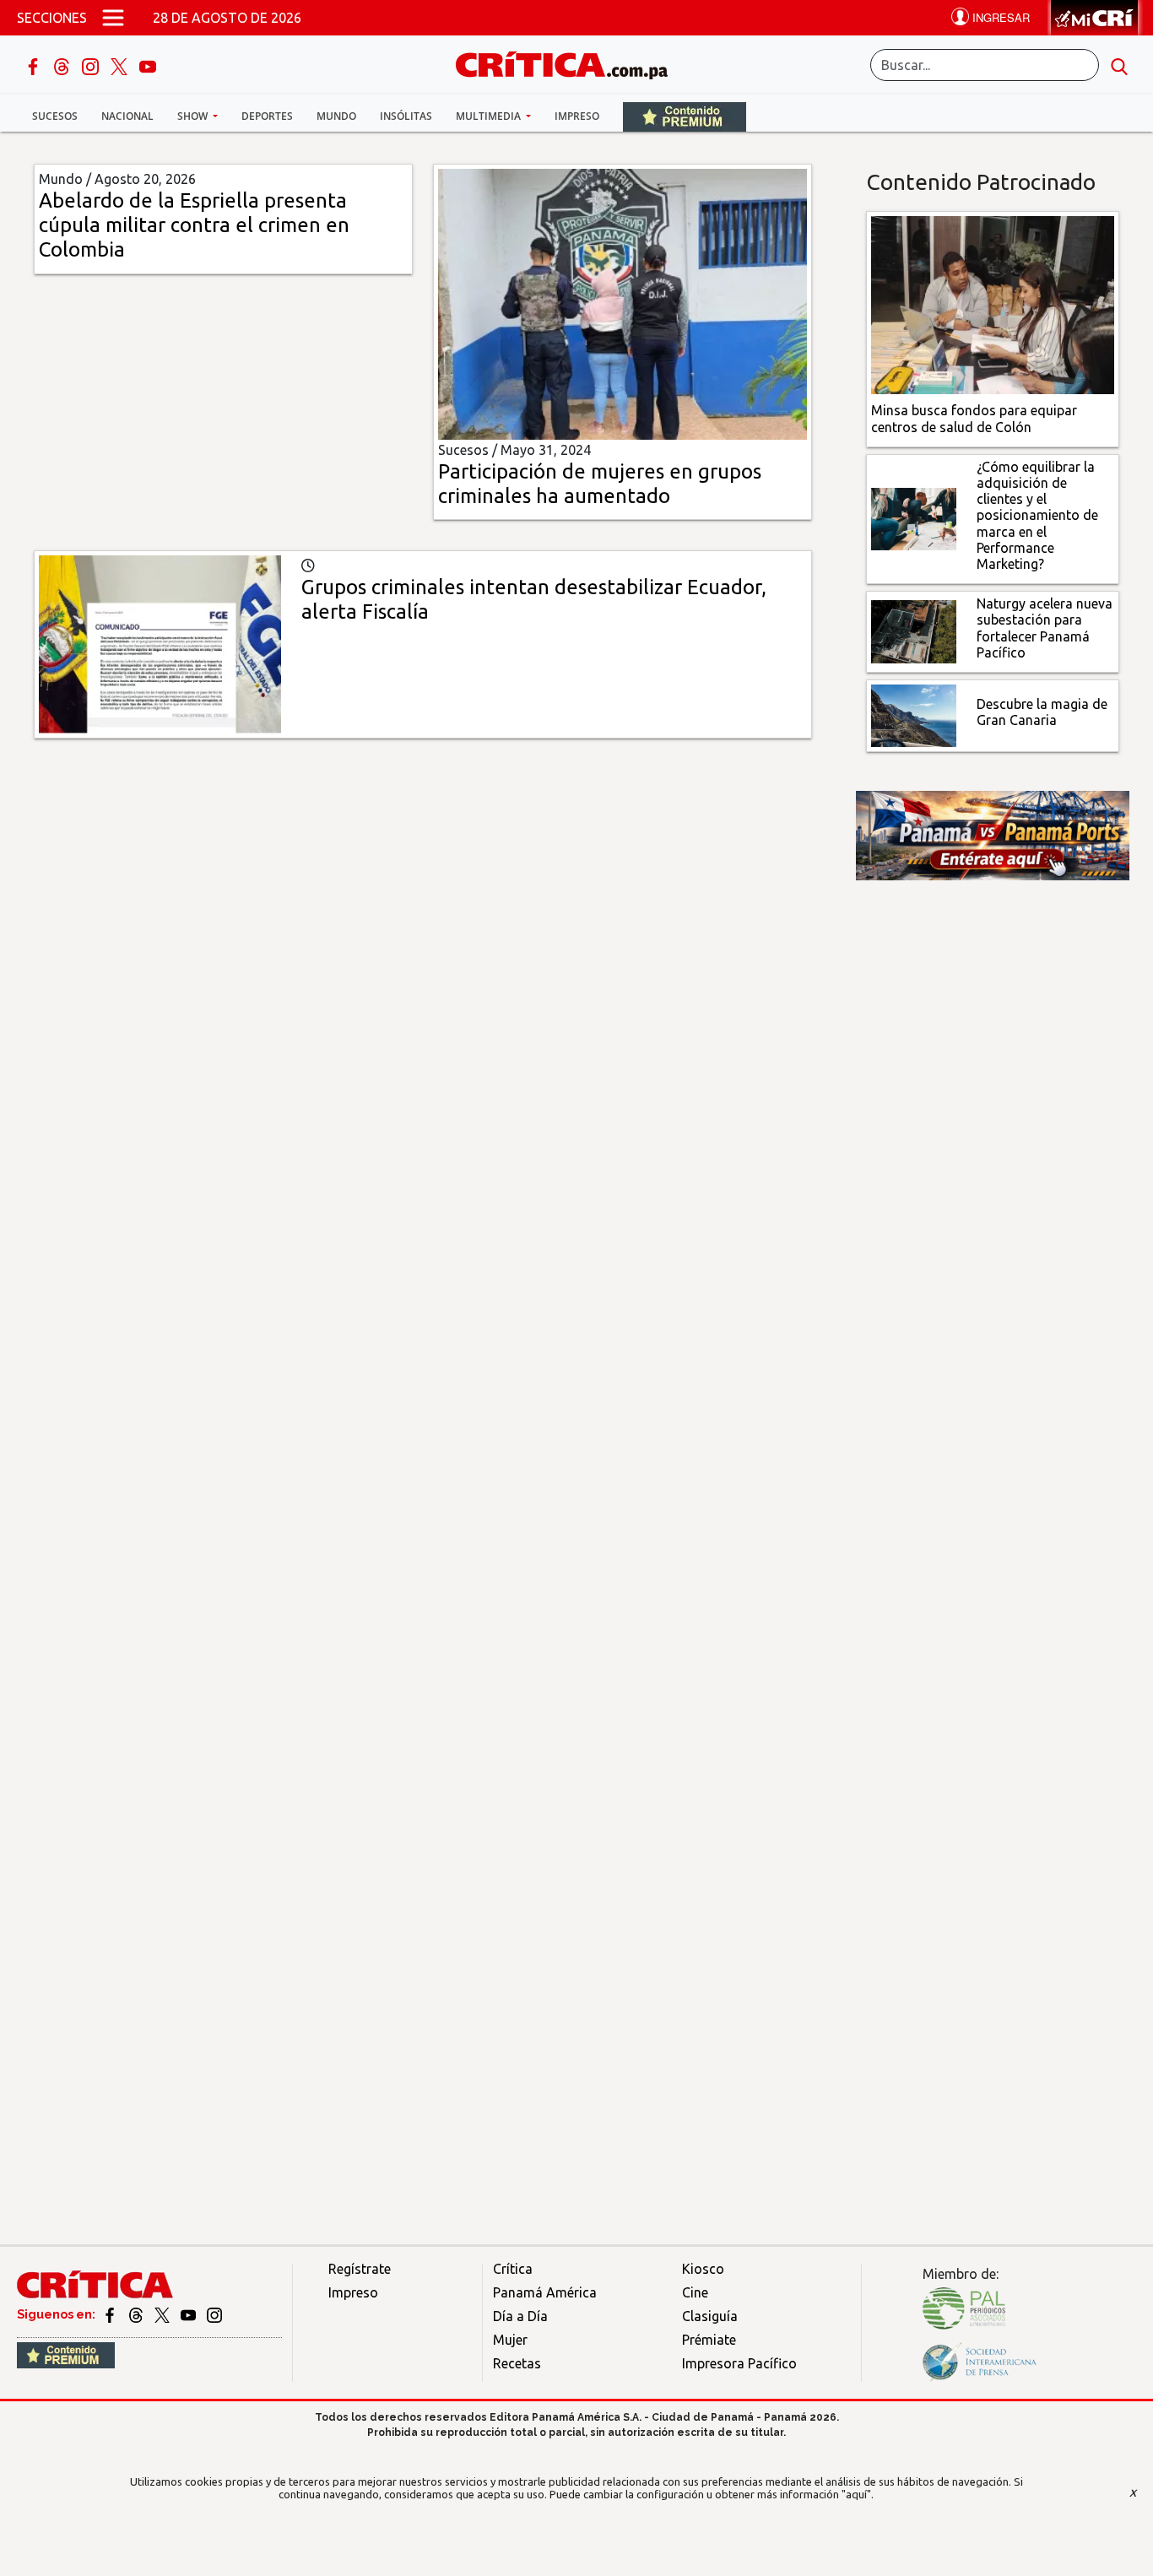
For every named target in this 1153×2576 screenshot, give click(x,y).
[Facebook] (35, 65)
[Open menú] (113, 18)
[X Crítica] (121, 65)
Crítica (513, 2269)
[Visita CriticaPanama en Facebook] (111, 2314)
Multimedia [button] (490, 116)
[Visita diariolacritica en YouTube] (189, 2314)
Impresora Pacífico (739, 2363)
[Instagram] (92, 65)
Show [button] (194, 116)
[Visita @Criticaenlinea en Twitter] (137, 2314)
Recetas (517, 2363)
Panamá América (545, 2292)
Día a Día (520, 2316)
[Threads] (63, 65)
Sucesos (55, 116)
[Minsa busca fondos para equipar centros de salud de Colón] (993, 304)
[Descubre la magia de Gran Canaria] (914, 714)
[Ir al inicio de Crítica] (570, 63)
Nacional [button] (127, 116)
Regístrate (360, 2269)
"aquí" (856, 2494)
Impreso (577, 116)
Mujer (510, 2340)
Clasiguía (710, 2316)
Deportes (267, 116)
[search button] (1119, 65)
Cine (695, 2292)
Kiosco (703, 2269)
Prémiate (709, 2340)
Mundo (336, 116)
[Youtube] (148, 65)
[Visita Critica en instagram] (214, 2314)
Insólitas (406, 116)
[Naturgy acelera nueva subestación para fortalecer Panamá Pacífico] (914, 630)
